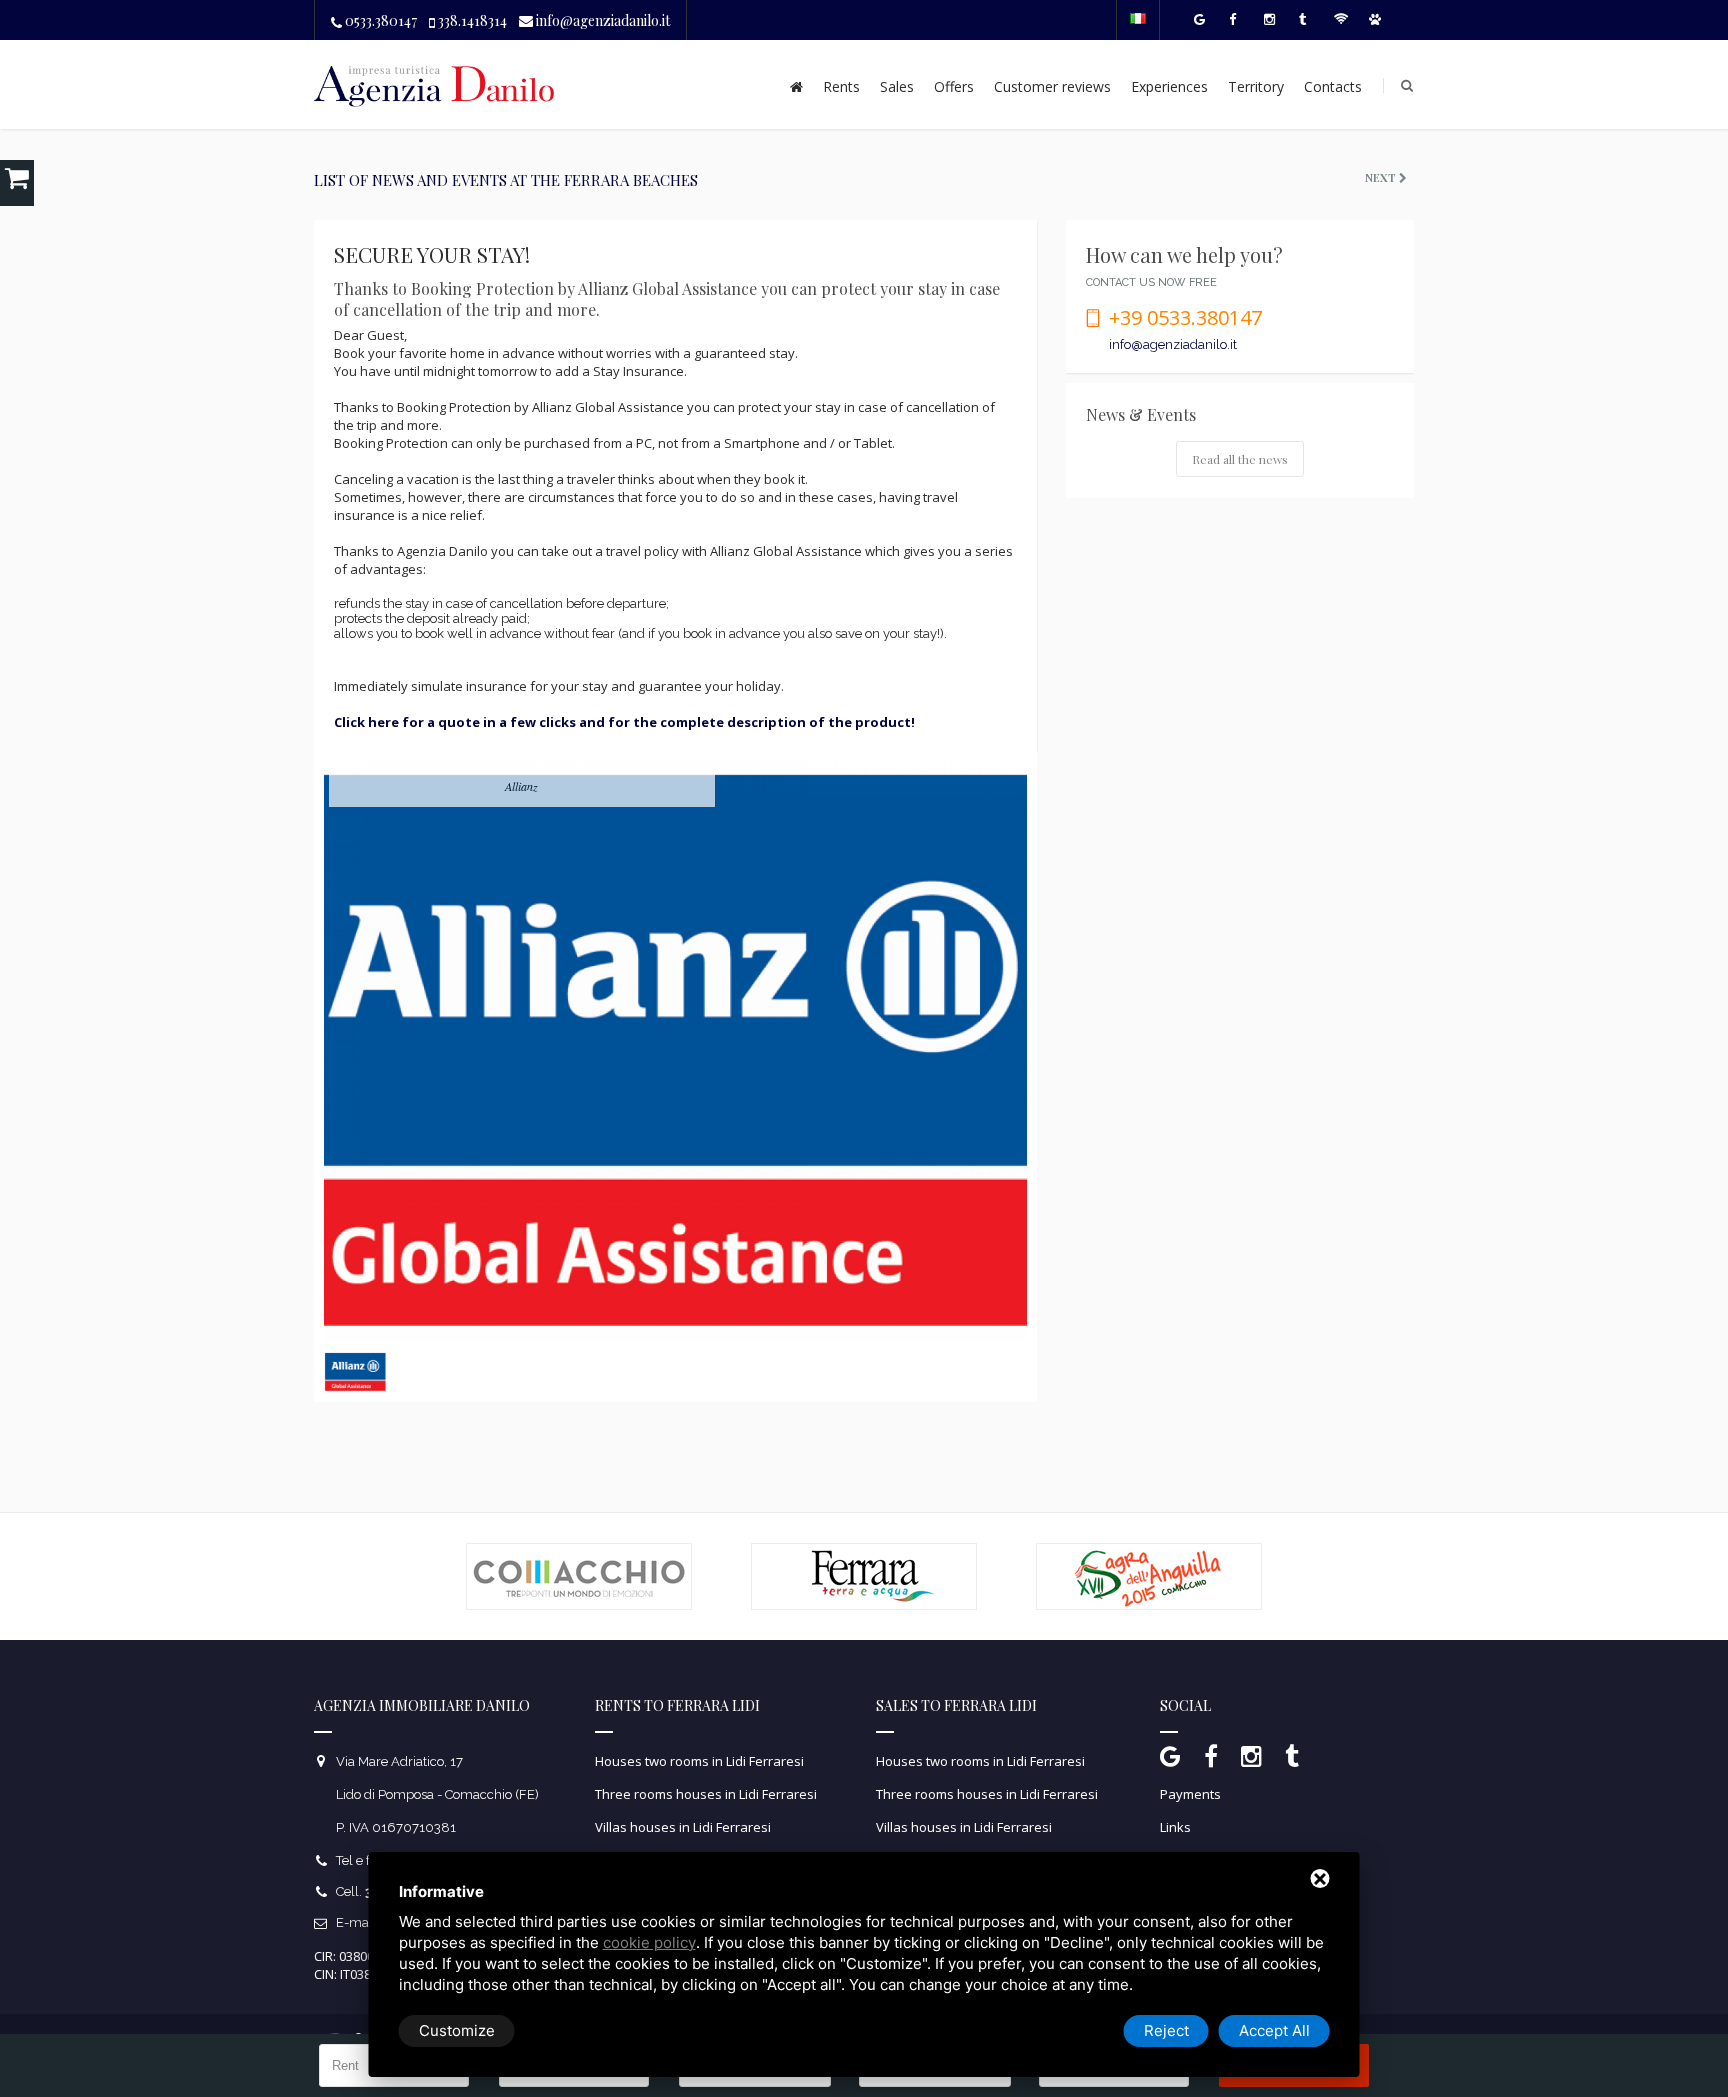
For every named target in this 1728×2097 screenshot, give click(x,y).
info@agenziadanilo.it (601, 20)
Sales (897, 86)
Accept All (1274, 2030)
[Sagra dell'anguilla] (1149, 1552)
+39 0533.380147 (1185, 317)
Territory (1256, 86)
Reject (1166, 2030)
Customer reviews (1052, 86)
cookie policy (649, 1942)
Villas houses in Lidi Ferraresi (683, 1827)
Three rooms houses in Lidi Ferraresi (706, 1794)
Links (1175, 1827)
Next (1382, 177)
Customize (457, 2030)
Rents (841, 86)
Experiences (1169, 86)
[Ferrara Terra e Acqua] (864, 1552)
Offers (954, 86)
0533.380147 (379, 20)
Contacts (1333, 86)
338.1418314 (471, 20)
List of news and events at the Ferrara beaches (506, 180)
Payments (1190, 1794)
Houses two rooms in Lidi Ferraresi (699, 1761)
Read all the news (1240, 459)
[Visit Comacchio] (579, 1552)
